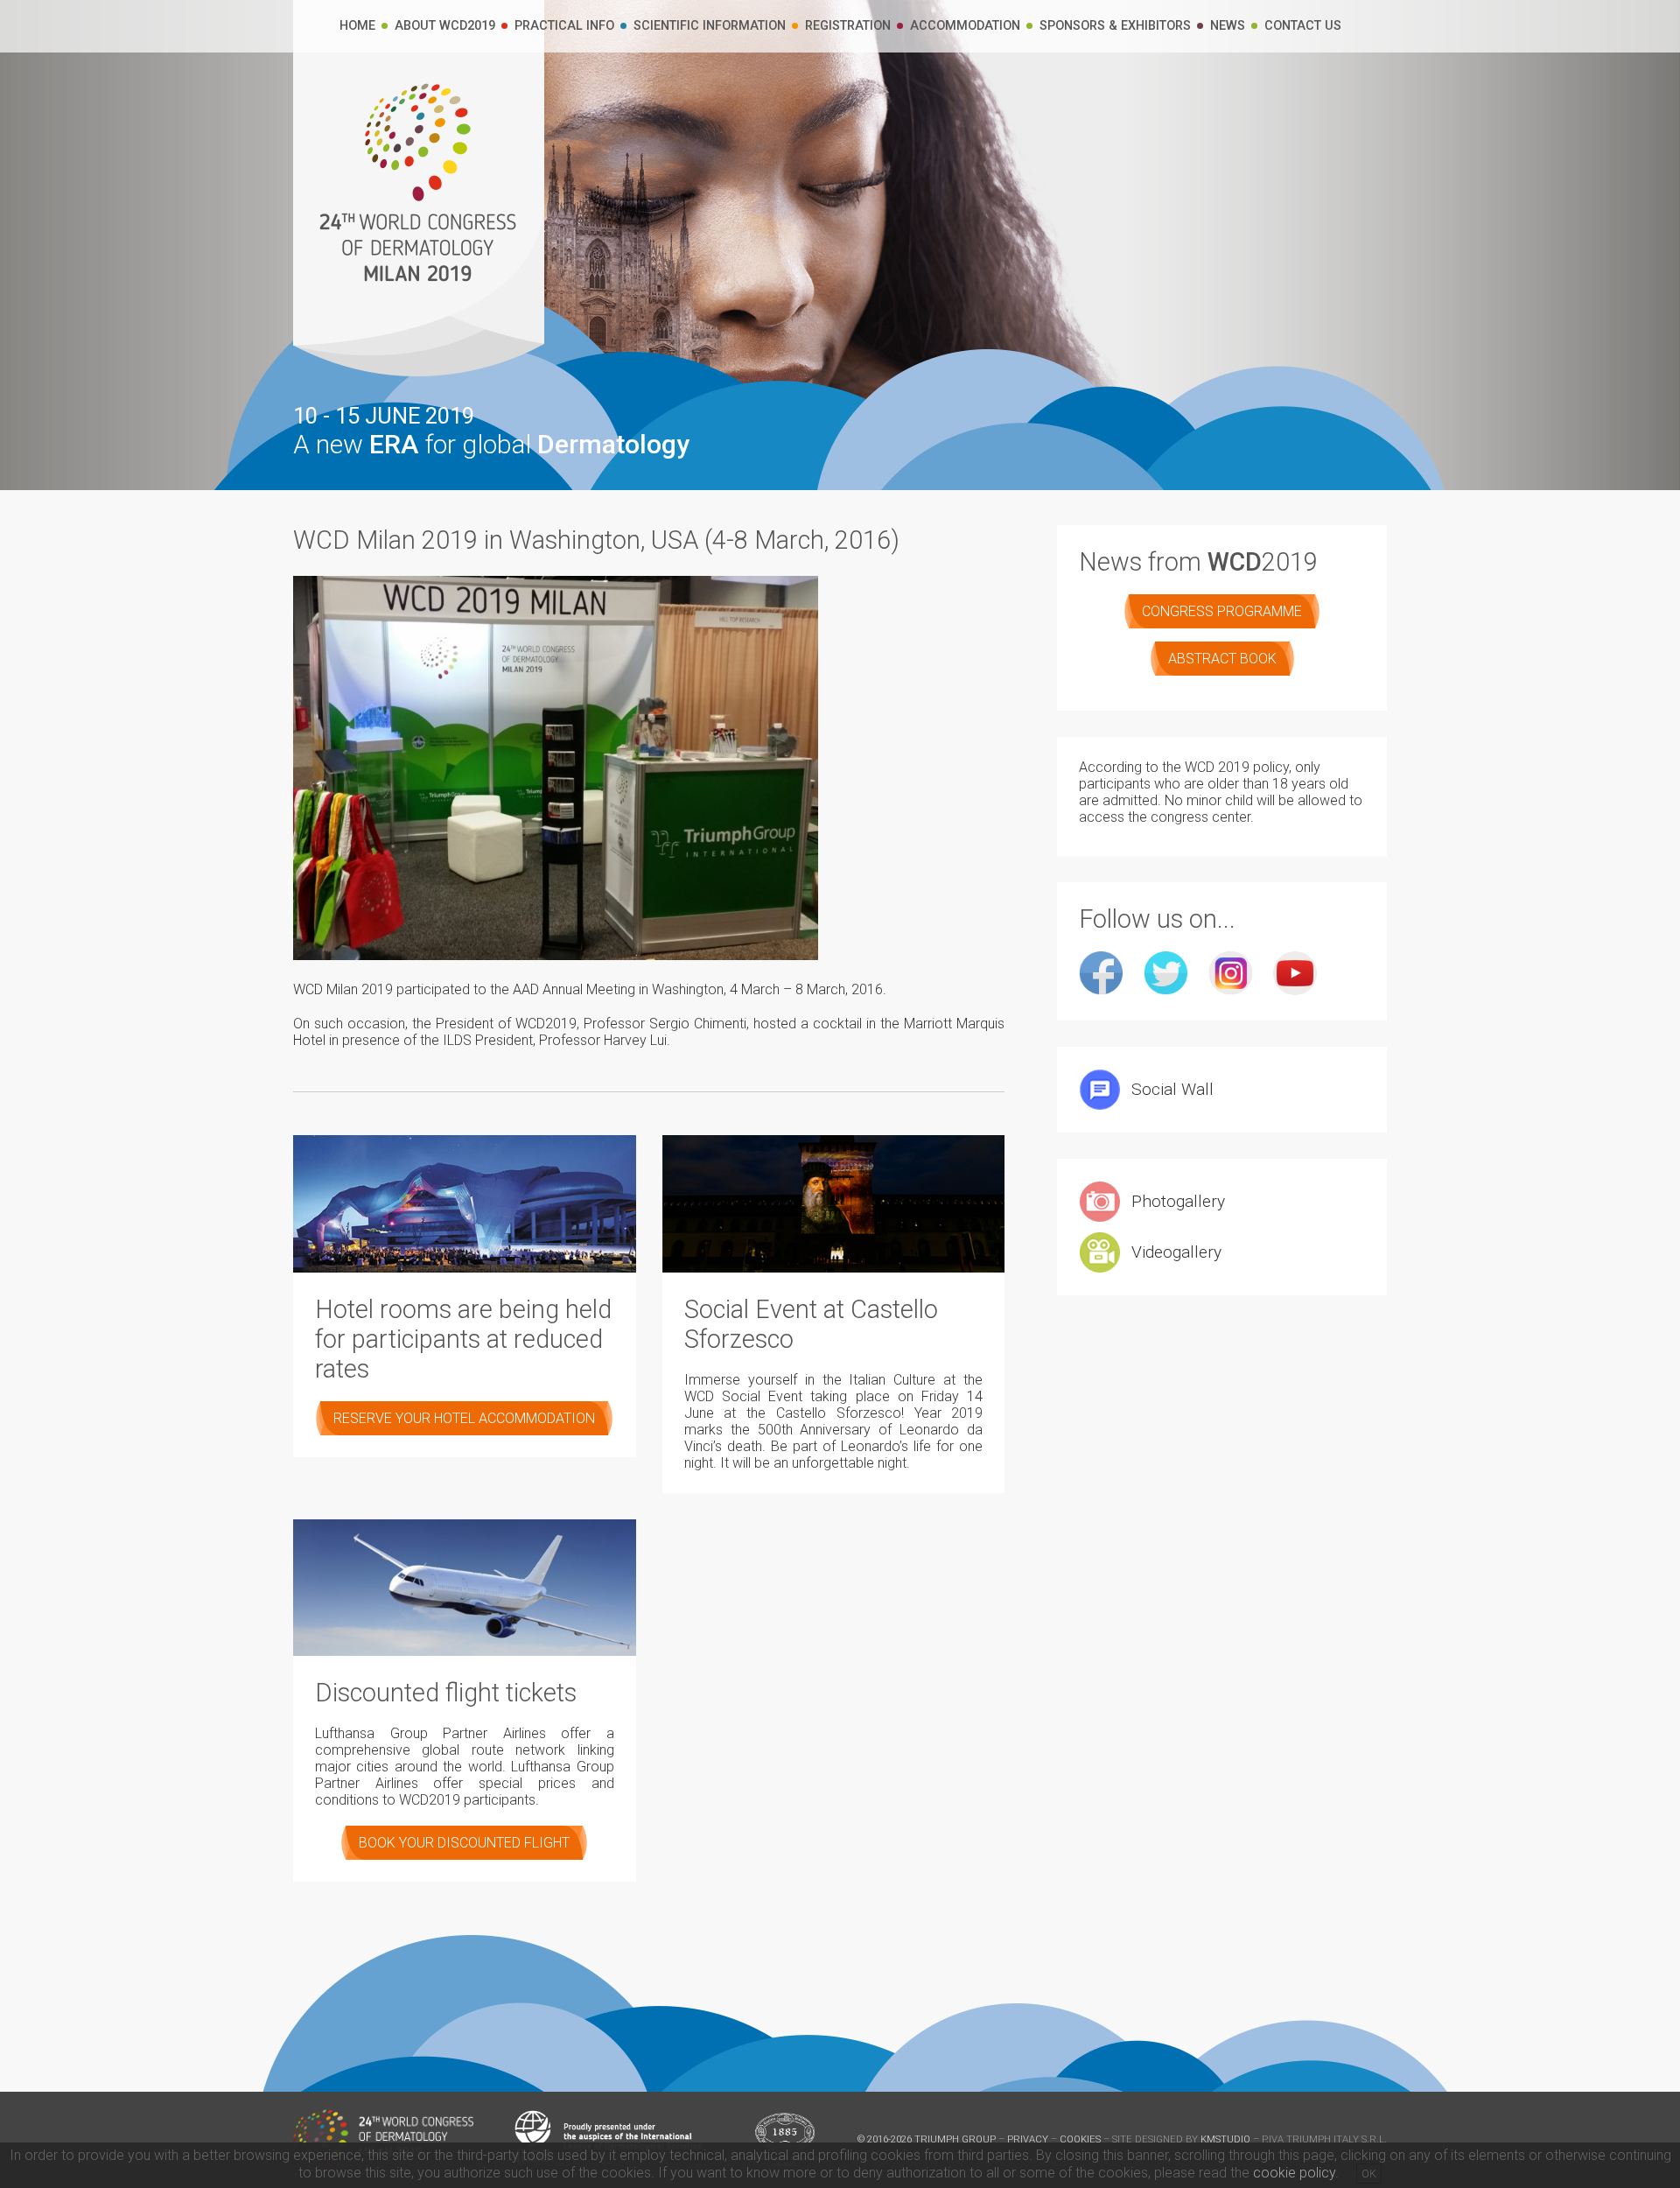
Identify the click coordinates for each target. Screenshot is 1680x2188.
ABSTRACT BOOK (1222, 659)
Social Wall (1172, 1089)
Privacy (1028, 2139)
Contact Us (1303, 26)
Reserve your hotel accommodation (464, 1418)
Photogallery (1178, 1201)
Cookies (1080, 2139)
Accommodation (965, 26)
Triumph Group (955, 2139)
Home (357, 26)
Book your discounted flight (464, 1843)
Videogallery (1176, 1252)
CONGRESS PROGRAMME (1222, 611)
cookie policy (1294, 2173)
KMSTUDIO (1225, 2139)
